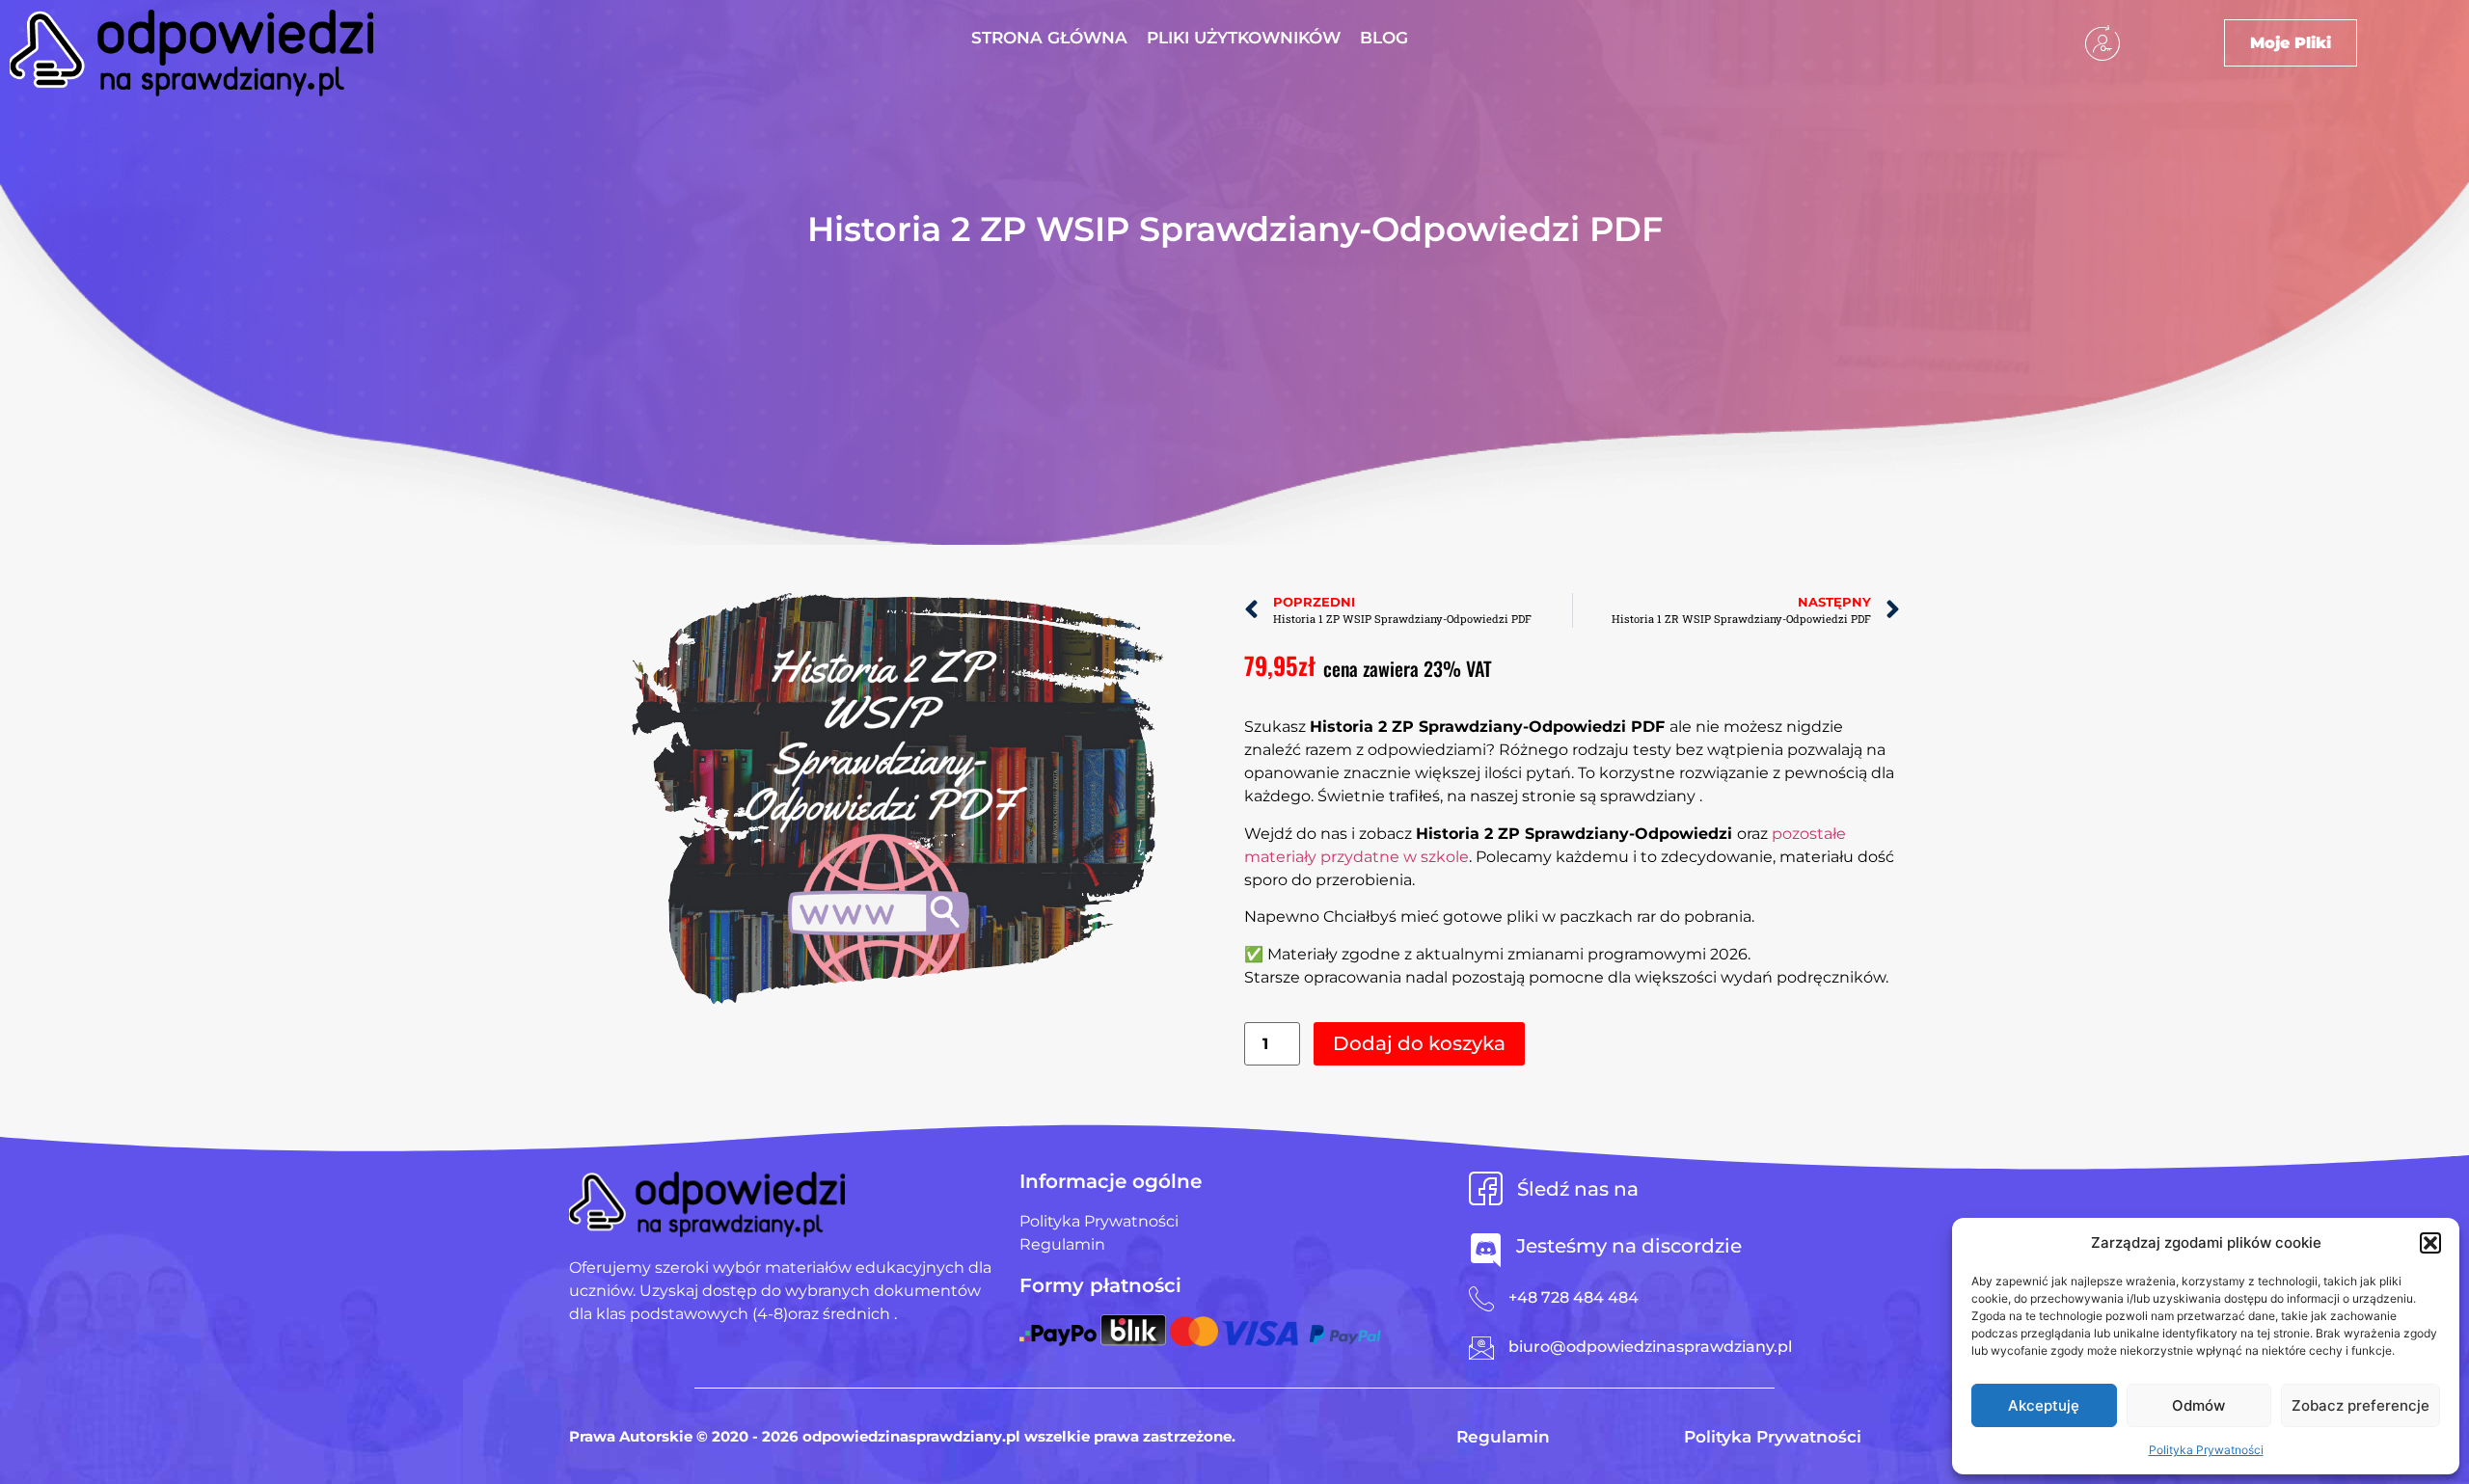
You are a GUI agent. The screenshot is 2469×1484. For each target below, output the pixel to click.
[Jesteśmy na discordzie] (1486, 1250)
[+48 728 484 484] (1481, 1299)
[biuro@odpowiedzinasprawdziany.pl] (1481, 1348)
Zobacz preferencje (2360, 1405)
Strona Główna (1049, 38)
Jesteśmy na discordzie (1629, 1246)
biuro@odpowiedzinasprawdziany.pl (1650, 1347)
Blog (1384, 38)
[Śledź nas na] (1486, 1188)
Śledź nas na (1578, 1189)
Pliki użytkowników (1244, 38)
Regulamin (1503, 1437)
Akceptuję (2044, 1405)
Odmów (2198, 1405)
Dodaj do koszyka (1419, 1043)
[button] (2430, 1243)
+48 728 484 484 (1574, 1297)
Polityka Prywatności (2206, 1450)
